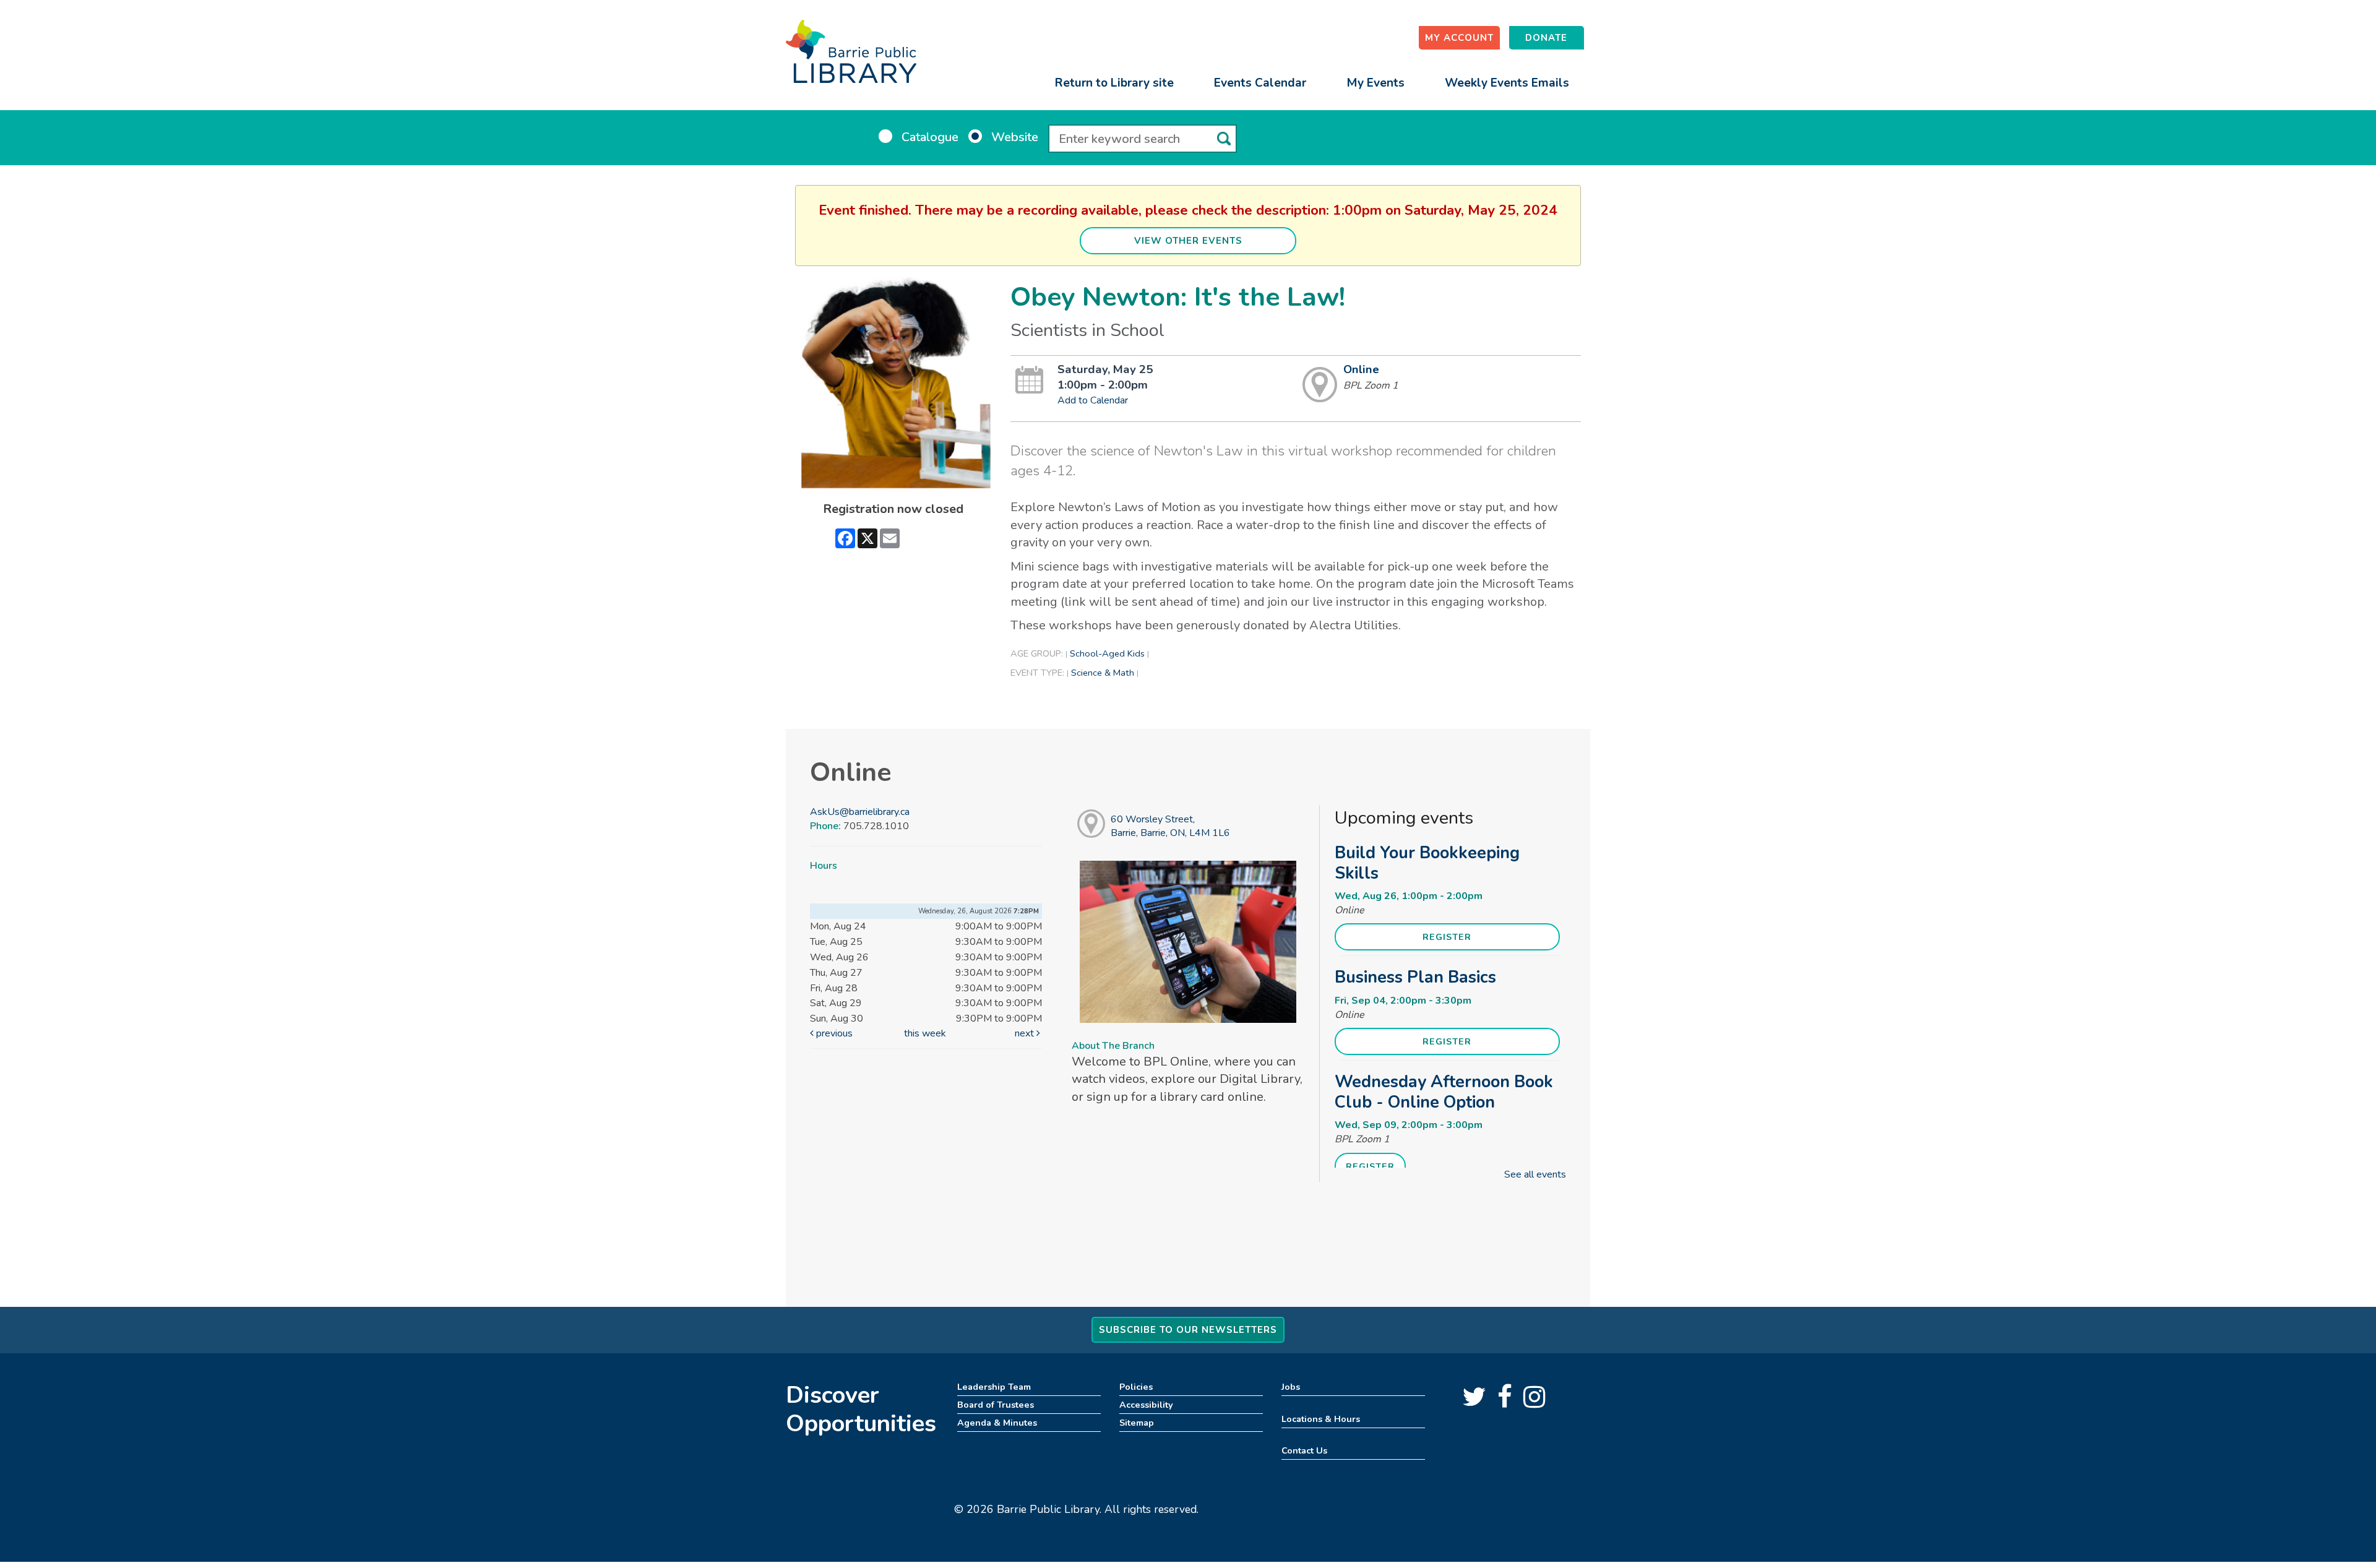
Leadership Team (994, 1387)
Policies (1136, 1387)
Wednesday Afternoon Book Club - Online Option (1444, 1092)
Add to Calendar (1093, 400)
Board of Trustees (996, 1405)
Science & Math (1103, 673)
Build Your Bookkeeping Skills (1427, 863)
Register (1447, 937)
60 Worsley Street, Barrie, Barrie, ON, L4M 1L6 (1170, 826)
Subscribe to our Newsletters (1188, 1330)
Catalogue (930, 137)
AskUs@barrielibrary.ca (860, 812)
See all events (1535, 1174)
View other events (1188, 241)
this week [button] (925, 1033)
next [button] (1026, 1033)
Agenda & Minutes (997, 1423)
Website (1015, 137)
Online (1361, 369)
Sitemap (1137, 1423)
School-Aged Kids (1107, 653)
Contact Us (1304, 1450)
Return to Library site (1114, 83)
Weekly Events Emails (1507, 83)
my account (1459, 38)
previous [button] (833, 1033)
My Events (1375, 83)
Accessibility (1146, 1405)
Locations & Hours (1321, 1419)
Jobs (1291, 1387)
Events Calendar (1260, 83)
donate (1546, 38)
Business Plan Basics (1415, 977)
